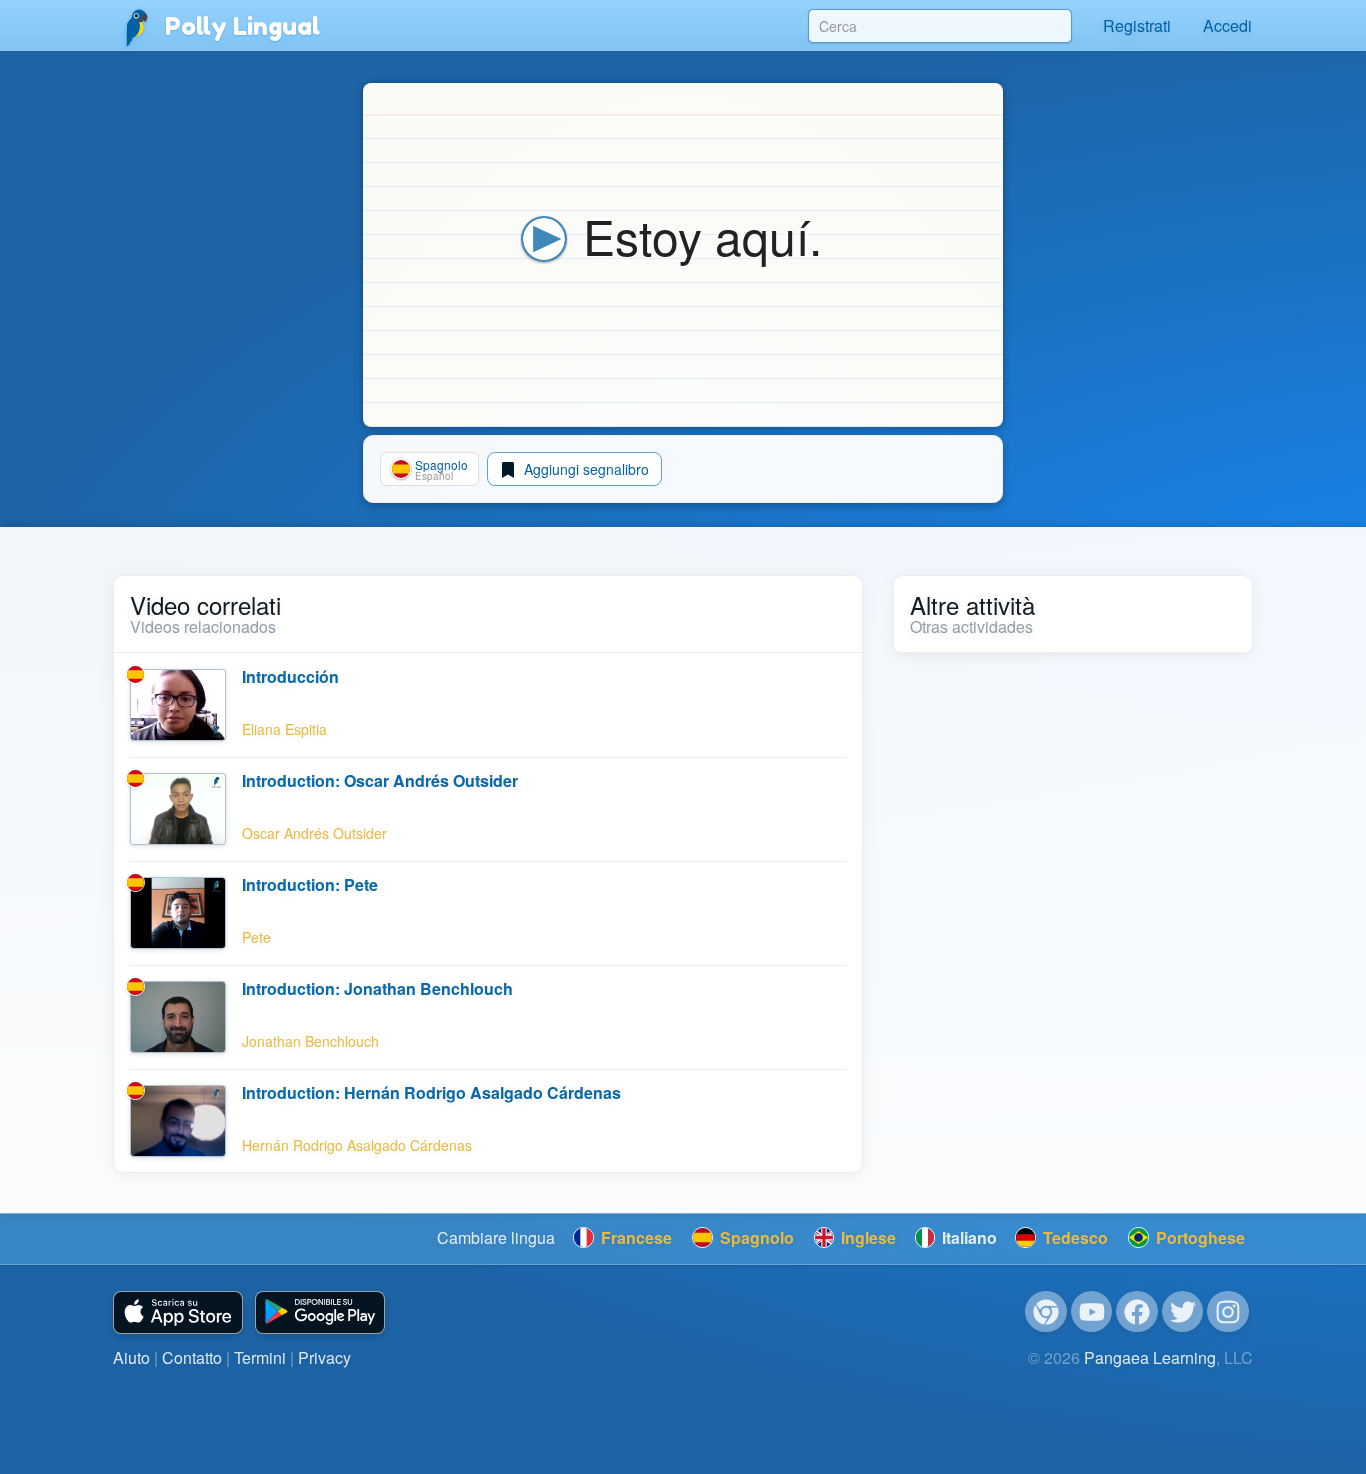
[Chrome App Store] (1046, 1312)
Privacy (324, 1357)
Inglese (866, 1237)
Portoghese (1198, 1237)
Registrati (1137, 25)
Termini (260, 1357)
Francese (634, 1237)
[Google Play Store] (320, 1312)
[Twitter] (1183, 1312)
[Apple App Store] (178, 1312)
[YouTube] (1092, 1312)
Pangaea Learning (1150, 1357)
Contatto (192, 1357)
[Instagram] (1228, 1312)
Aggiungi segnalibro (584, 469)
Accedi (1227, 25)
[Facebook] (1137, 1312)
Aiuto (131, 1357)
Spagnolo (755, 1237)
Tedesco (1073, 1237)
